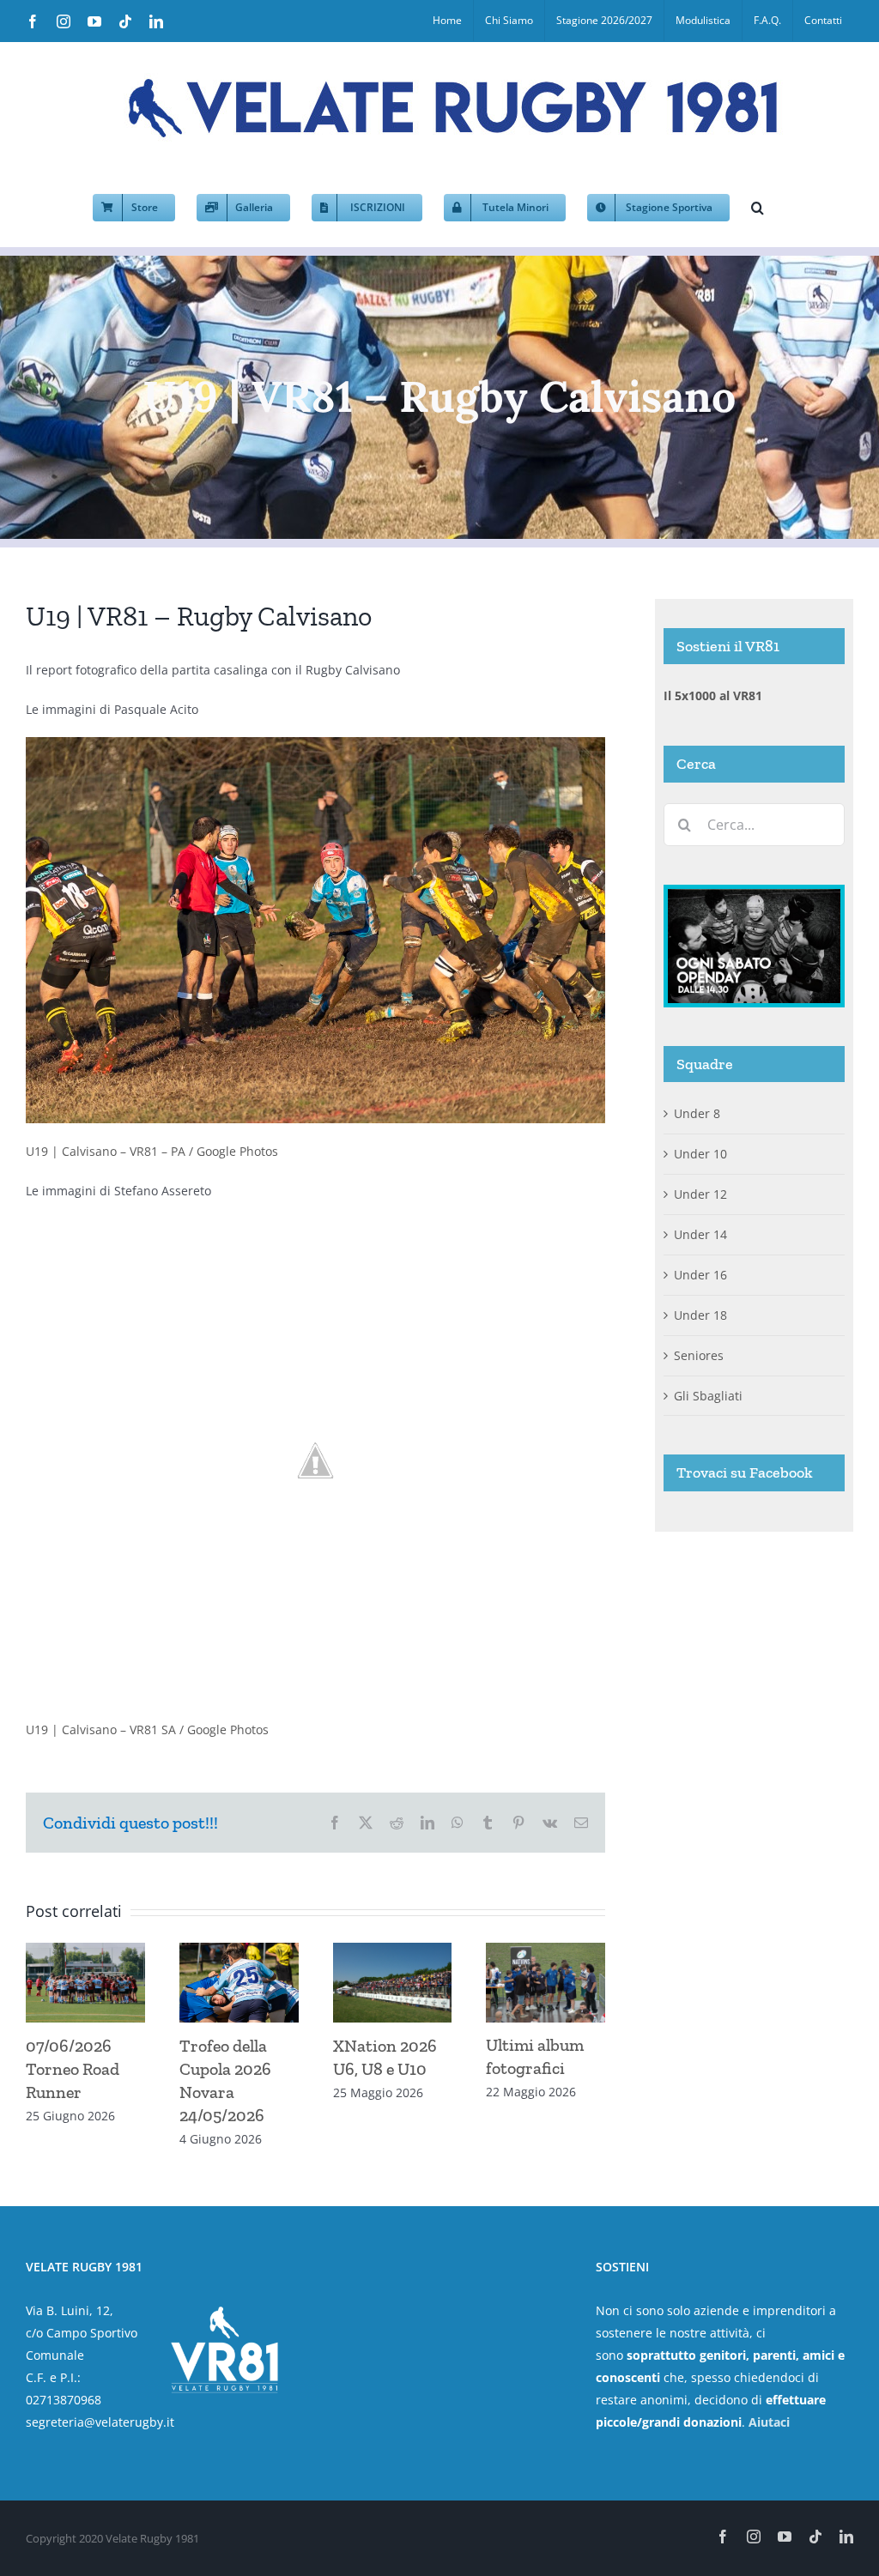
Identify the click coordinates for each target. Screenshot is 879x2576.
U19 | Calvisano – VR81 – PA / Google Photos (152, 1151)
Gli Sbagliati (708, 1396)
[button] (758, 206)
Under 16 (700, 1275)
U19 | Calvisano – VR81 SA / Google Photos (147, 1729)
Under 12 (700, 1194)
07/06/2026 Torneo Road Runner (73, 2069)
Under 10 (700, 1154)
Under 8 (697, 1113)
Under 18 (700, 1315)
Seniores (699, 1355)
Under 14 (700, 1234)
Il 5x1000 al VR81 (713, 695)
